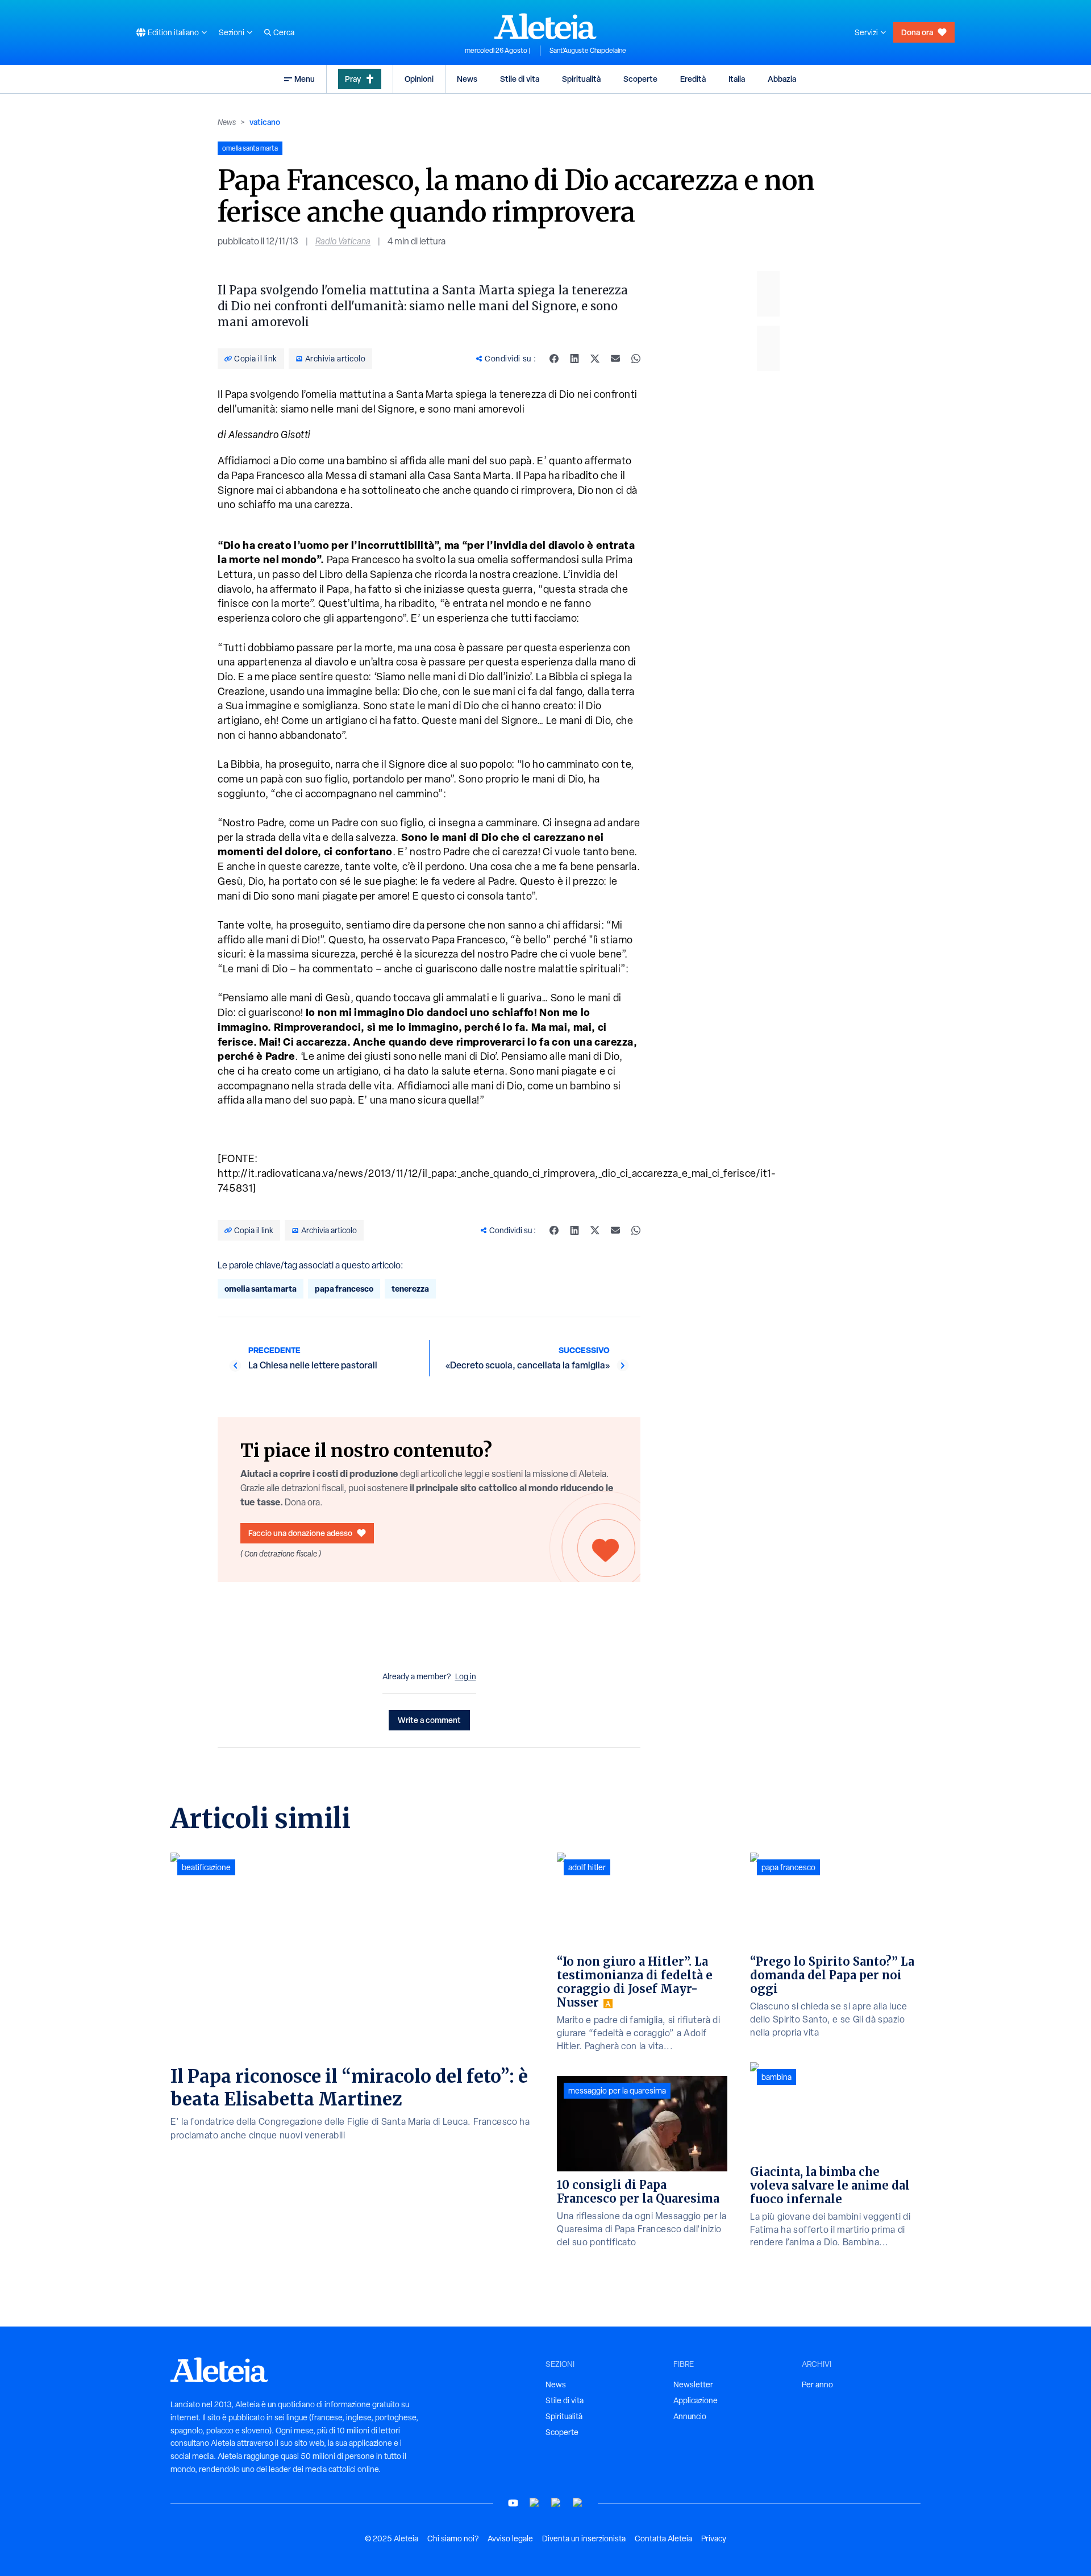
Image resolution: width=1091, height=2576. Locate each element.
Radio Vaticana (343, 241)
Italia (737, 79)
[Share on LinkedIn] (574, 359)
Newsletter (693, 2384)
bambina (776, 2077)
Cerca (284, 32)
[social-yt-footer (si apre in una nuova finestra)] (513, 2503)
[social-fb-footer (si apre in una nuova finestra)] (535, 2503)
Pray (353, 79)
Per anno (817, 2384)
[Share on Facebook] (554, 359)
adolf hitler (587, 1867)
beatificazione (206, 1867)
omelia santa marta (261, 1289)
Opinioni (419, 79)
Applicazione (696, 2400)
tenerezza (410, 1289)
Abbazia (782, 79)
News (467, 79)
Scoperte (640, 79)
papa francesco (344, 1289)
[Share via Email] (615, 359)
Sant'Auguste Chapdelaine (588, 51)
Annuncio (690, 2416)
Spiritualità (581, 79)
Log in (466, 1676)
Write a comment (429, 1720)
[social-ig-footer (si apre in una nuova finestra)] (578, 2503)
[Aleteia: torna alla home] (545, 26)
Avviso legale (510, 2538)
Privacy (714, 2538)
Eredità (693, 79)
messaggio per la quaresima (617, 2091)
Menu (305, 79)
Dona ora (917, 32)
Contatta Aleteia (663, 2538)
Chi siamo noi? (453, 2538)
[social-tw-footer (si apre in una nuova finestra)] (556, 2503)
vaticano (265, 122)
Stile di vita (520, 79)
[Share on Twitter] (595, 359)
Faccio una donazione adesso (300, 1533)
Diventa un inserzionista (584, 2538)
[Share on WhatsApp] (636, 359)
